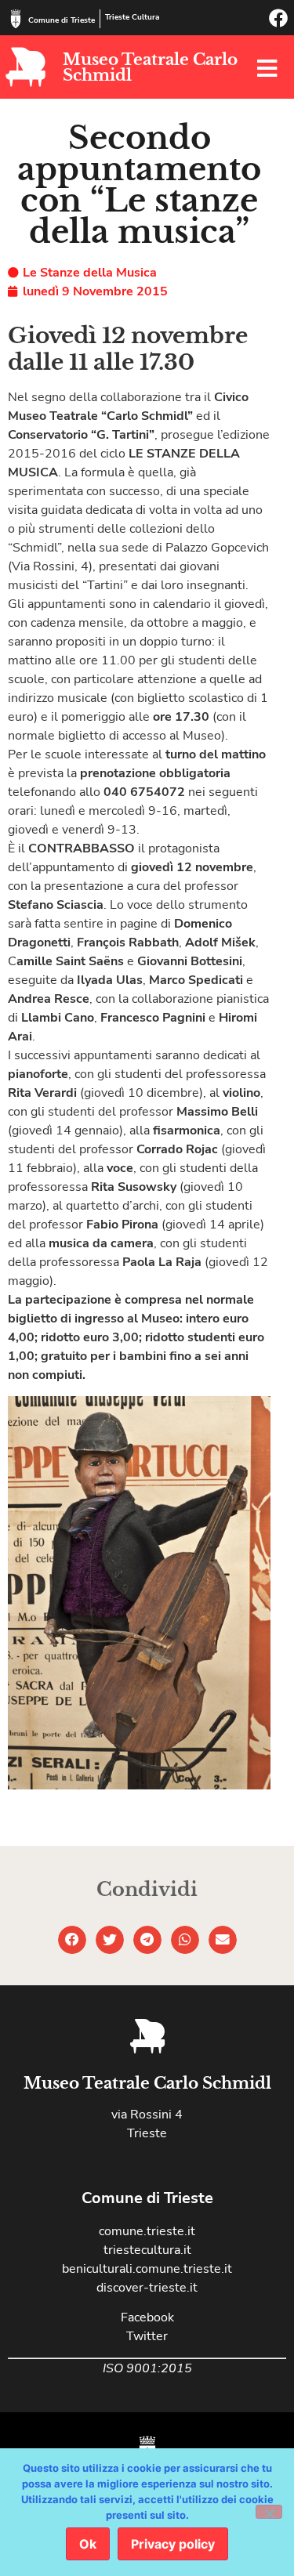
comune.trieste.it (147, 2231)
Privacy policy (173, 2544)
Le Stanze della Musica (90, 273)
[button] (72, 1940)
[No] (269, 2512)
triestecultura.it (147, 2250)
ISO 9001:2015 (147, 2368)
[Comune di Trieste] (16, 19)
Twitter (147, 2336)
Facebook (147, 2317)
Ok (88, 2544)
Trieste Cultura (132, 17)
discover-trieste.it (147, 2288)
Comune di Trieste (62, 20)
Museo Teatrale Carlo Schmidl (150, 67)
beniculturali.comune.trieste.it (147, 2269)
